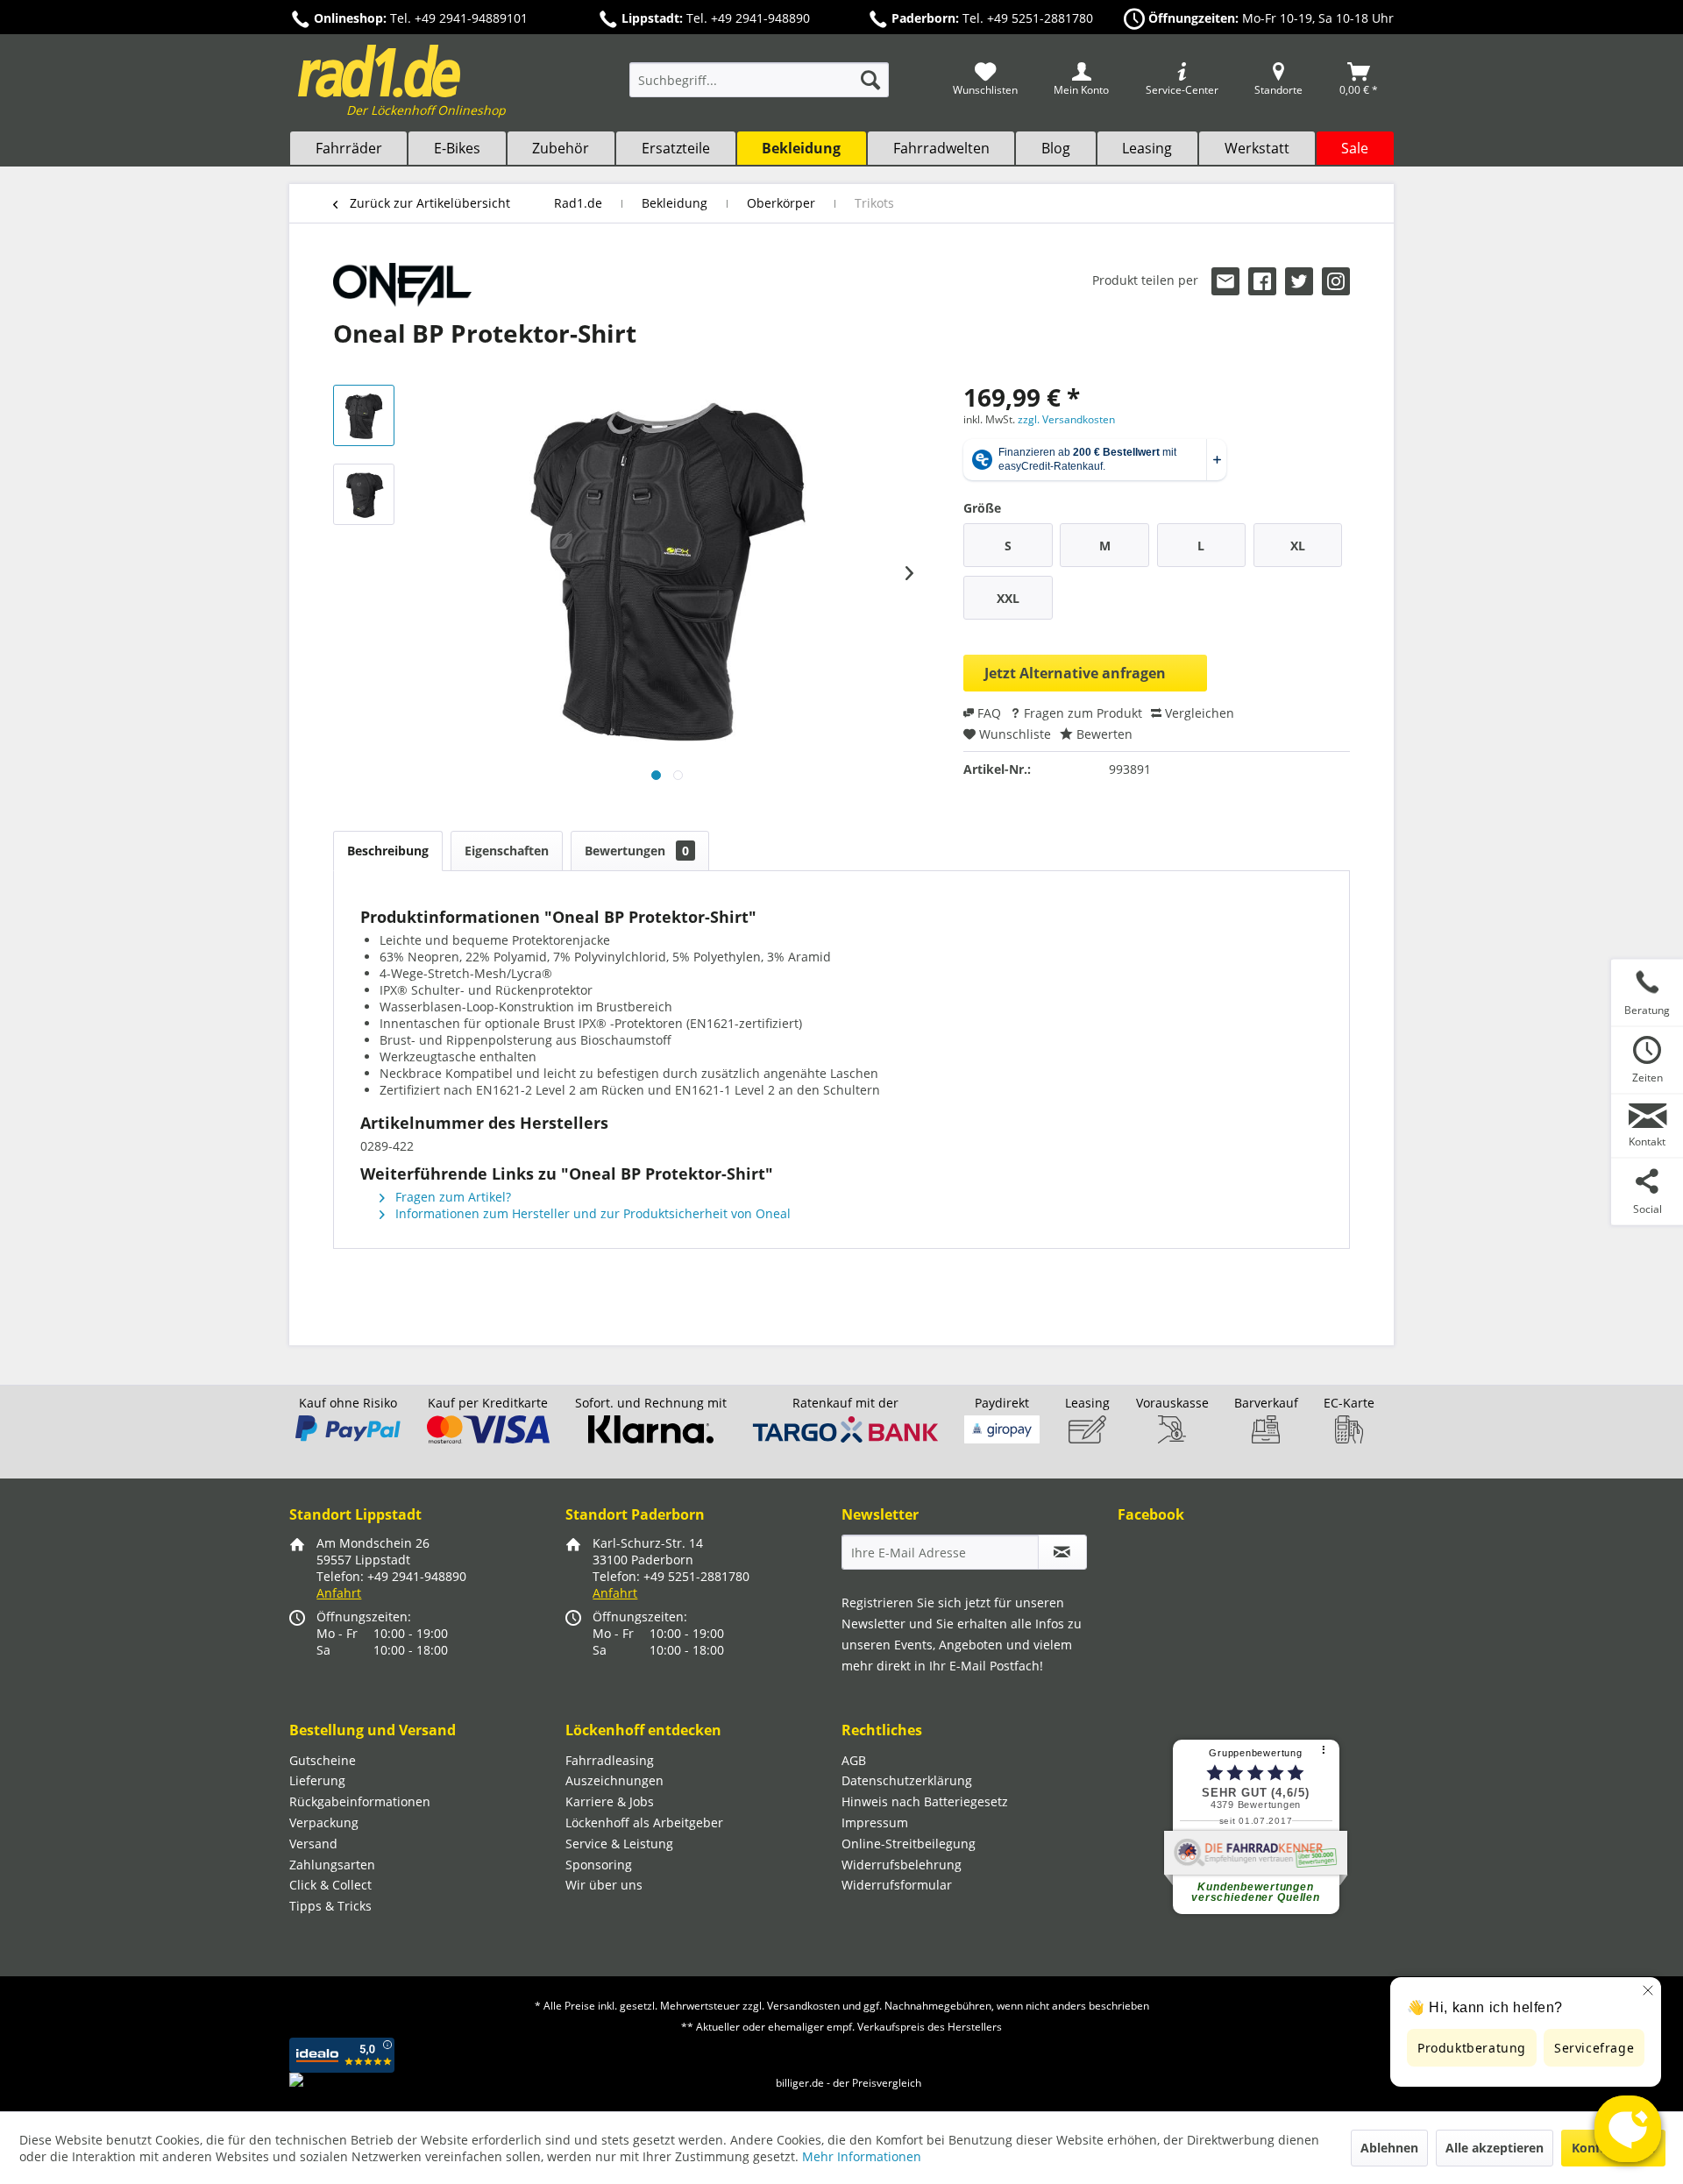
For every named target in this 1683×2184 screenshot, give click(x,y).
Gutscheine (323, 1760)
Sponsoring (599, 1865)
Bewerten (1103, 734)
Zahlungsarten (332, 1865)
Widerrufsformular (897, 1885)
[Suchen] (870, 80)
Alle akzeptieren (1495, 2148)
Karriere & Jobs (610, 1801)
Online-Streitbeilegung (909, 1844)
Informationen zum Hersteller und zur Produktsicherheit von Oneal (591, 1213)
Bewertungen (637, 851)
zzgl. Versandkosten (1066, 419)
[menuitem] (759, 88)
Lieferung (317, 1780)
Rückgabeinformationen (360, 1801)
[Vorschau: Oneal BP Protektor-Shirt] (364, 415)
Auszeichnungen (614, 1780)
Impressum (875, 1822)
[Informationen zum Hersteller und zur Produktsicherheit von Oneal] (402, 285)
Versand (313, 1844)
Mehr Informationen (862, 2156)
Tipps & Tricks (330, 1906)
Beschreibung (388, 851)
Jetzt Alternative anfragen (1075, 673)
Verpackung (324, 1822)
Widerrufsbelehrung (902, 1865)
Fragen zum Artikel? (451, 1197)
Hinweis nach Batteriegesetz (925, 1801)
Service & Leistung (619, 1844)
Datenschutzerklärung (907, 1780)
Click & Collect (330, 1885)
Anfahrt (339, 1593)
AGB (854, 1760)
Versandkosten (803, 2006)
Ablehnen (1389, 2148)
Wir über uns (604, 1885)
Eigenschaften (507, 851)
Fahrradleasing (610, 1760)
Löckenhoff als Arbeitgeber (644, 1822)
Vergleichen (1198, 713)
